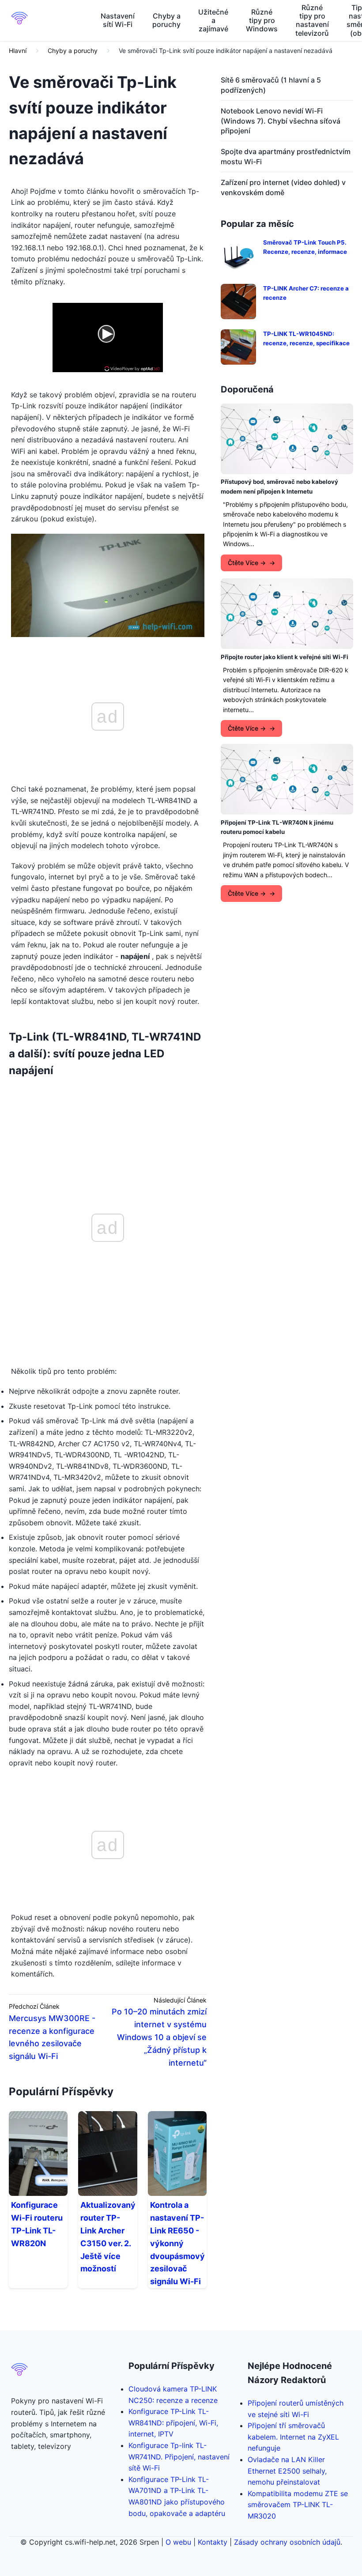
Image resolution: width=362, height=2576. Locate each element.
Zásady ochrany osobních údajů (287, 2542)
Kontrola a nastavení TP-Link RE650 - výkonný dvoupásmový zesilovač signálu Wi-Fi (177, 2243)
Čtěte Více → (247, 563)
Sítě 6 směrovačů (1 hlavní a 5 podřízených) (271, 85)
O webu (178, 2542)
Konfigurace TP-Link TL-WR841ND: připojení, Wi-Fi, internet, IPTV (173, 2423)
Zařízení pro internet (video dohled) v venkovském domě (283, 187)
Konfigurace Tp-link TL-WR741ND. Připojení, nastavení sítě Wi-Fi (179, 2457)
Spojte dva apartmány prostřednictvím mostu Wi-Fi (286, 156)
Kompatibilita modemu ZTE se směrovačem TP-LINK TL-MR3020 (298, 2505)
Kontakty (213, 2542)
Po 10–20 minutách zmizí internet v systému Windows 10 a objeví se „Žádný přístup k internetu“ (159, 2037)
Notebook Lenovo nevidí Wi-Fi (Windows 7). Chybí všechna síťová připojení (281, 121)
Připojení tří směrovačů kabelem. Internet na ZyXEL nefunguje (293, 2437)
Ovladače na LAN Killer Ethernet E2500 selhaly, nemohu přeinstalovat (287, 2471)
